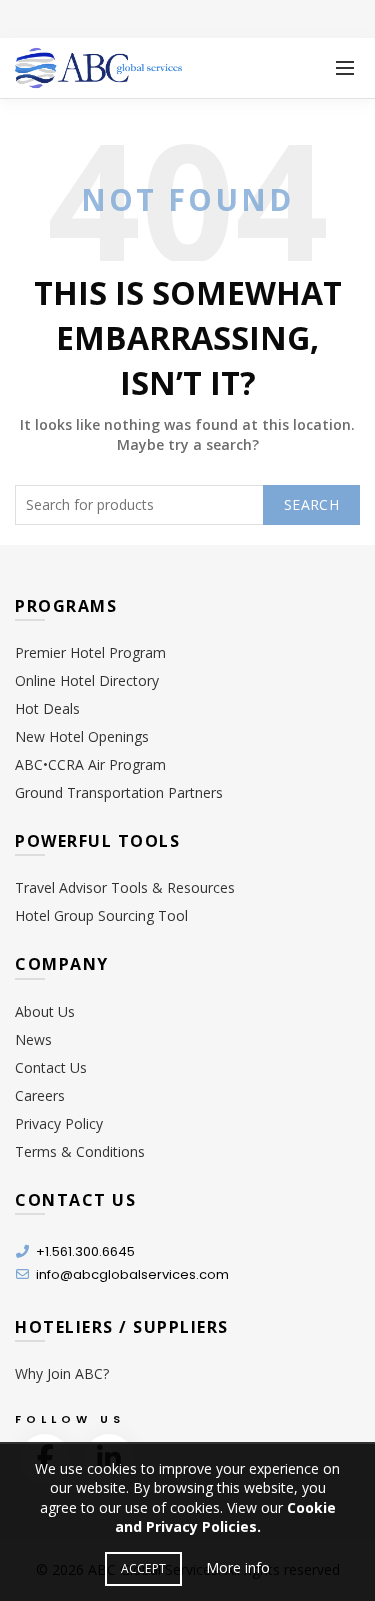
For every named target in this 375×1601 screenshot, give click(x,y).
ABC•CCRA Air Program (90, 764)
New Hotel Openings (82, 736)
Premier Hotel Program (90, 652)
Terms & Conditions (80, 1151)
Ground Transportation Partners (119, 792)
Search (311, 504)
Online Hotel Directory (87, 680)
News (33, 1039)
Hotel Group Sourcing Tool (101, 915)
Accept (144, 1568)
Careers (40, 1095)
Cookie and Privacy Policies (225, 1517)
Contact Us (51, 1067)
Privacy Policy (59, 1123)
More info (238, 1567)
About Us (45, 1011)
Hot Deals (47, 708)
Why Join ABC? (62, 1373)
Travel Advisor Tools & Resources (125, 887)
